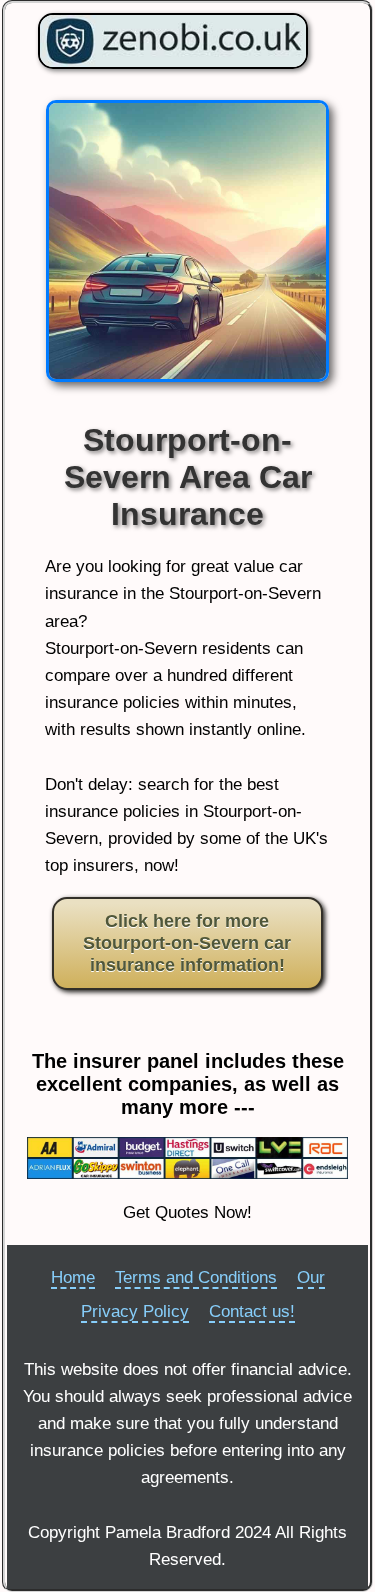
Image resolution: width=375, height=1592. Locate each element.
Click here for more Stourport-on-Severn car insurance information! (187, 942)
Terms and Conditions (196, 1277)
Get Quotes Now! (187, 1212)
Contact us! (252, 1311)
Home (73, 1277)
